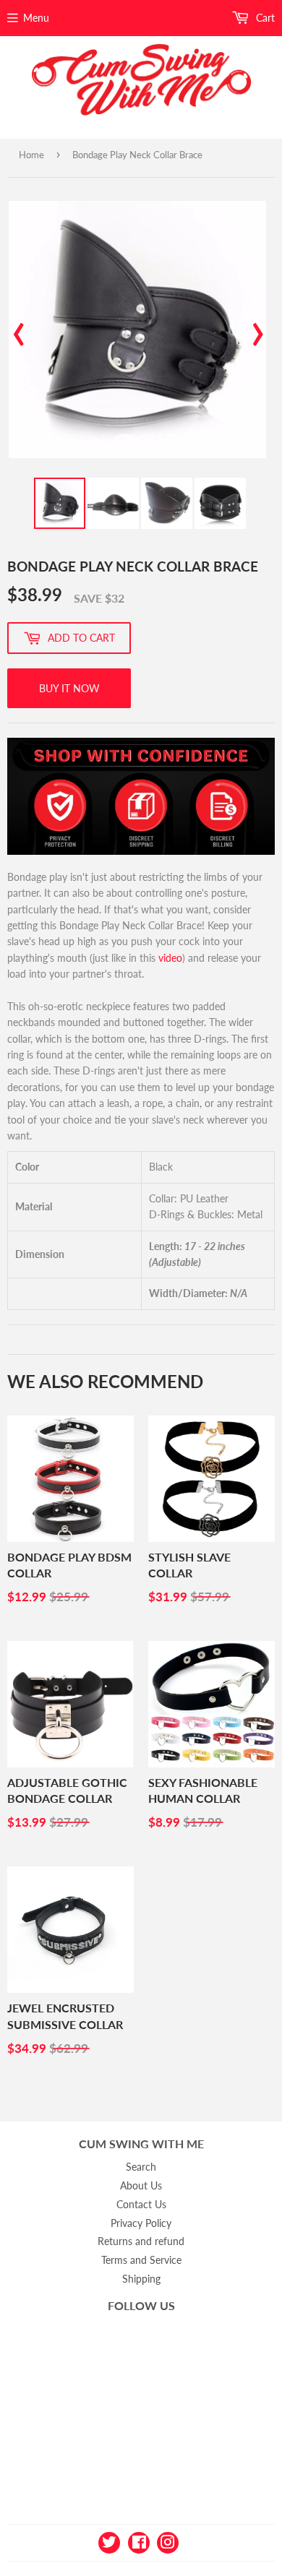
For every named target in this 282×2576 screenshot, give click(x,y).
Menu (36, 18)
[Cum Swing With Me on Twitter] (109, 2541)
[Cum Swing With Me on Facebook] (139, 2541)
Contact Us (141, 2204)
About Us (141, 2185)
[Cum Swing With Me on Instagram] (168, 2541)
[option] (137, 329)
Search (141, 2167)
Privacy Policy (141, 2223)
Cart (264, 18)
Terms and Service (141, 2260)
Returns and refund (141, 2241)
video (170, 958)
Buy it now (69, 688)
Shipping (141, 2279)
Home (31, 155)
